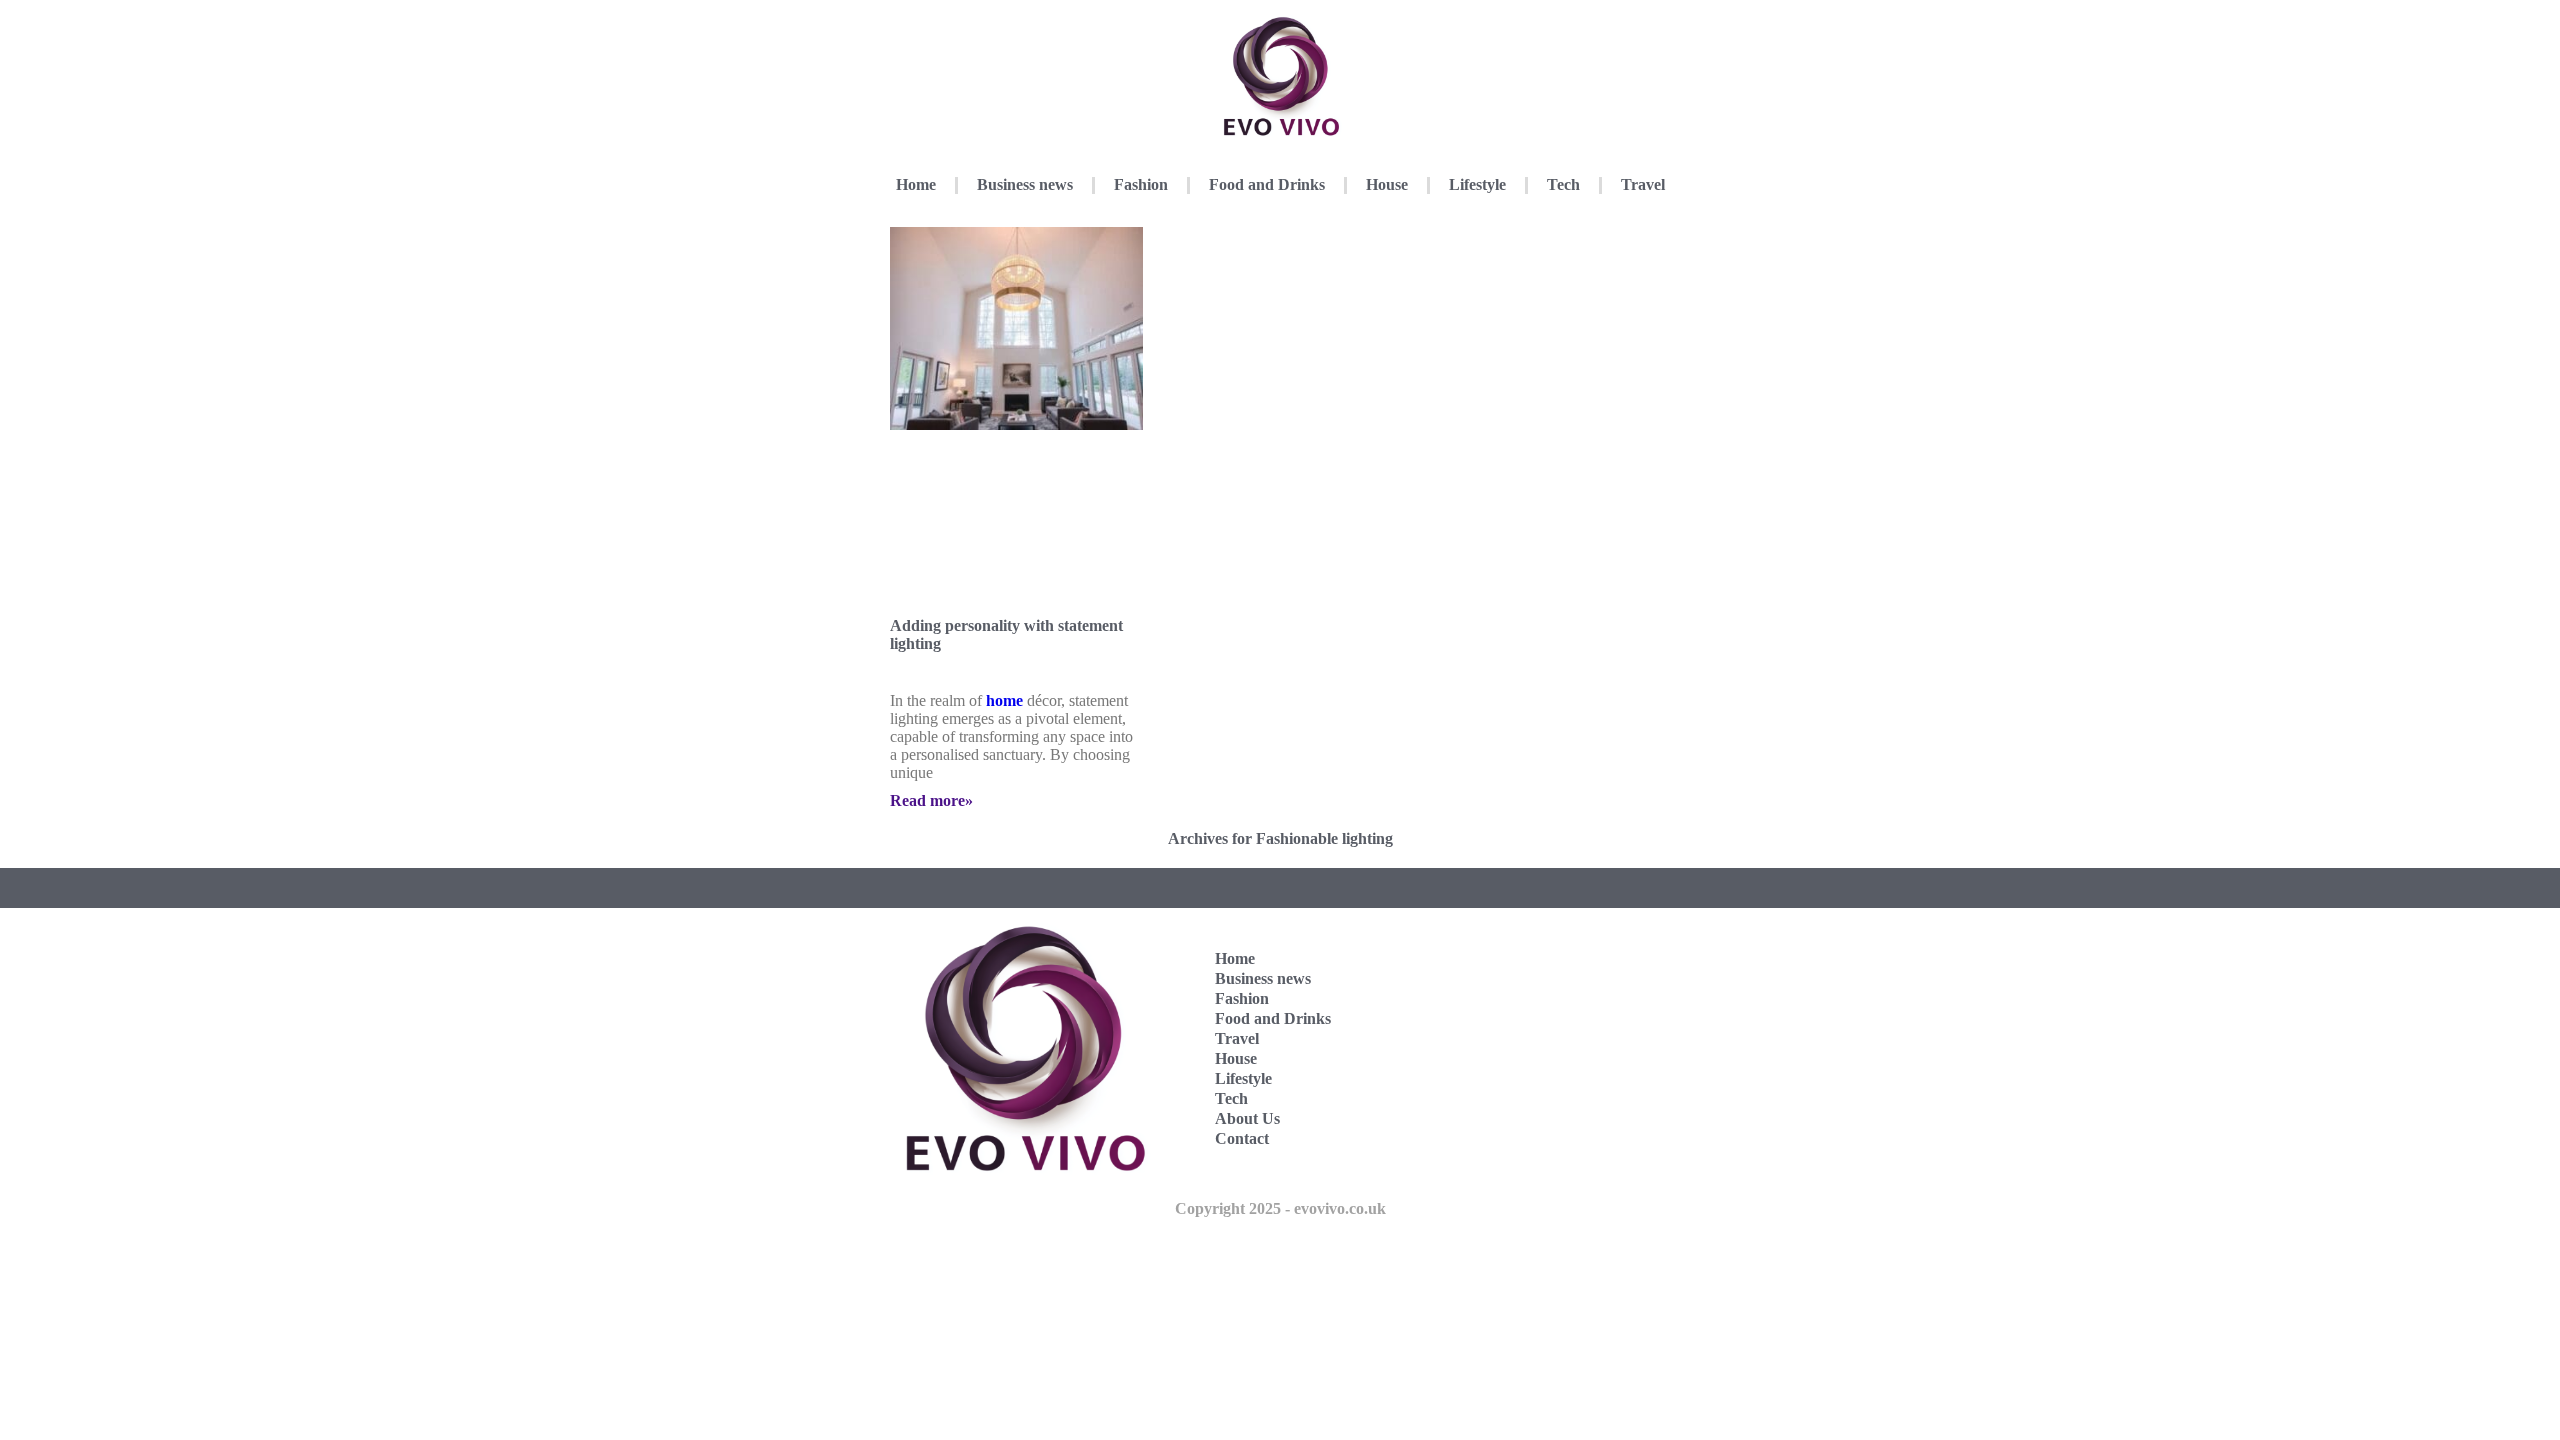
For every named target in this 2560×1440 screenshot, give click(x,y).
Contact (1242, 1138)
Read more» (931, 800)
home (1004, 700)
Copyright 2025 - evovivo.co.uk (1280, 1208)
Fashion (1141, 184)
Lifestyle (1477, 184)
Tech (1563, 184)
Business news (1025, 184)
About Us (1247, 1118)
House (1387, 184)
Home (916, 184)
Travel (1643, 184)
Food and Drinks (1267, 184)
